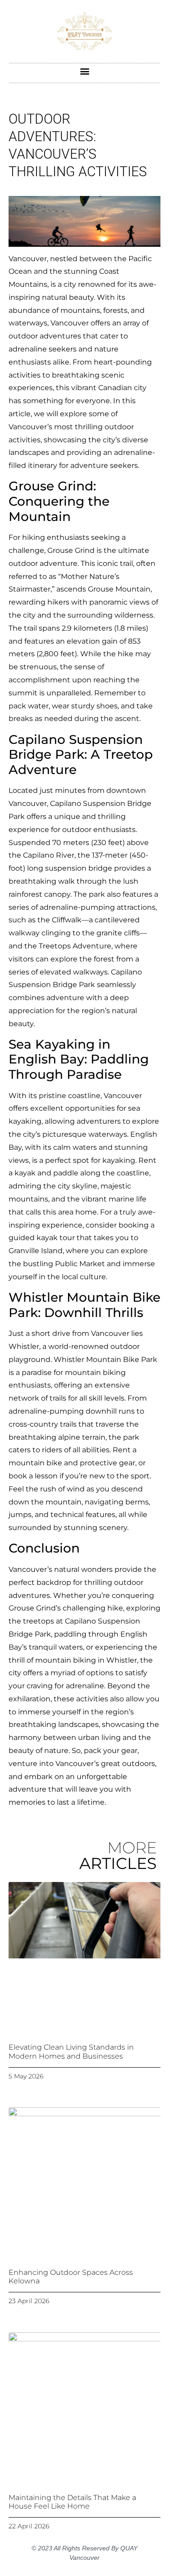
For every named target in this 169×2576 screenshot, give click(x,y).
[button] (84, 71)
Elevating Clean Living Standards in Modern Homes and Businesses (71, 2051)
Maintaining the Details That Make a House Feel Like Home (72, 2502)
